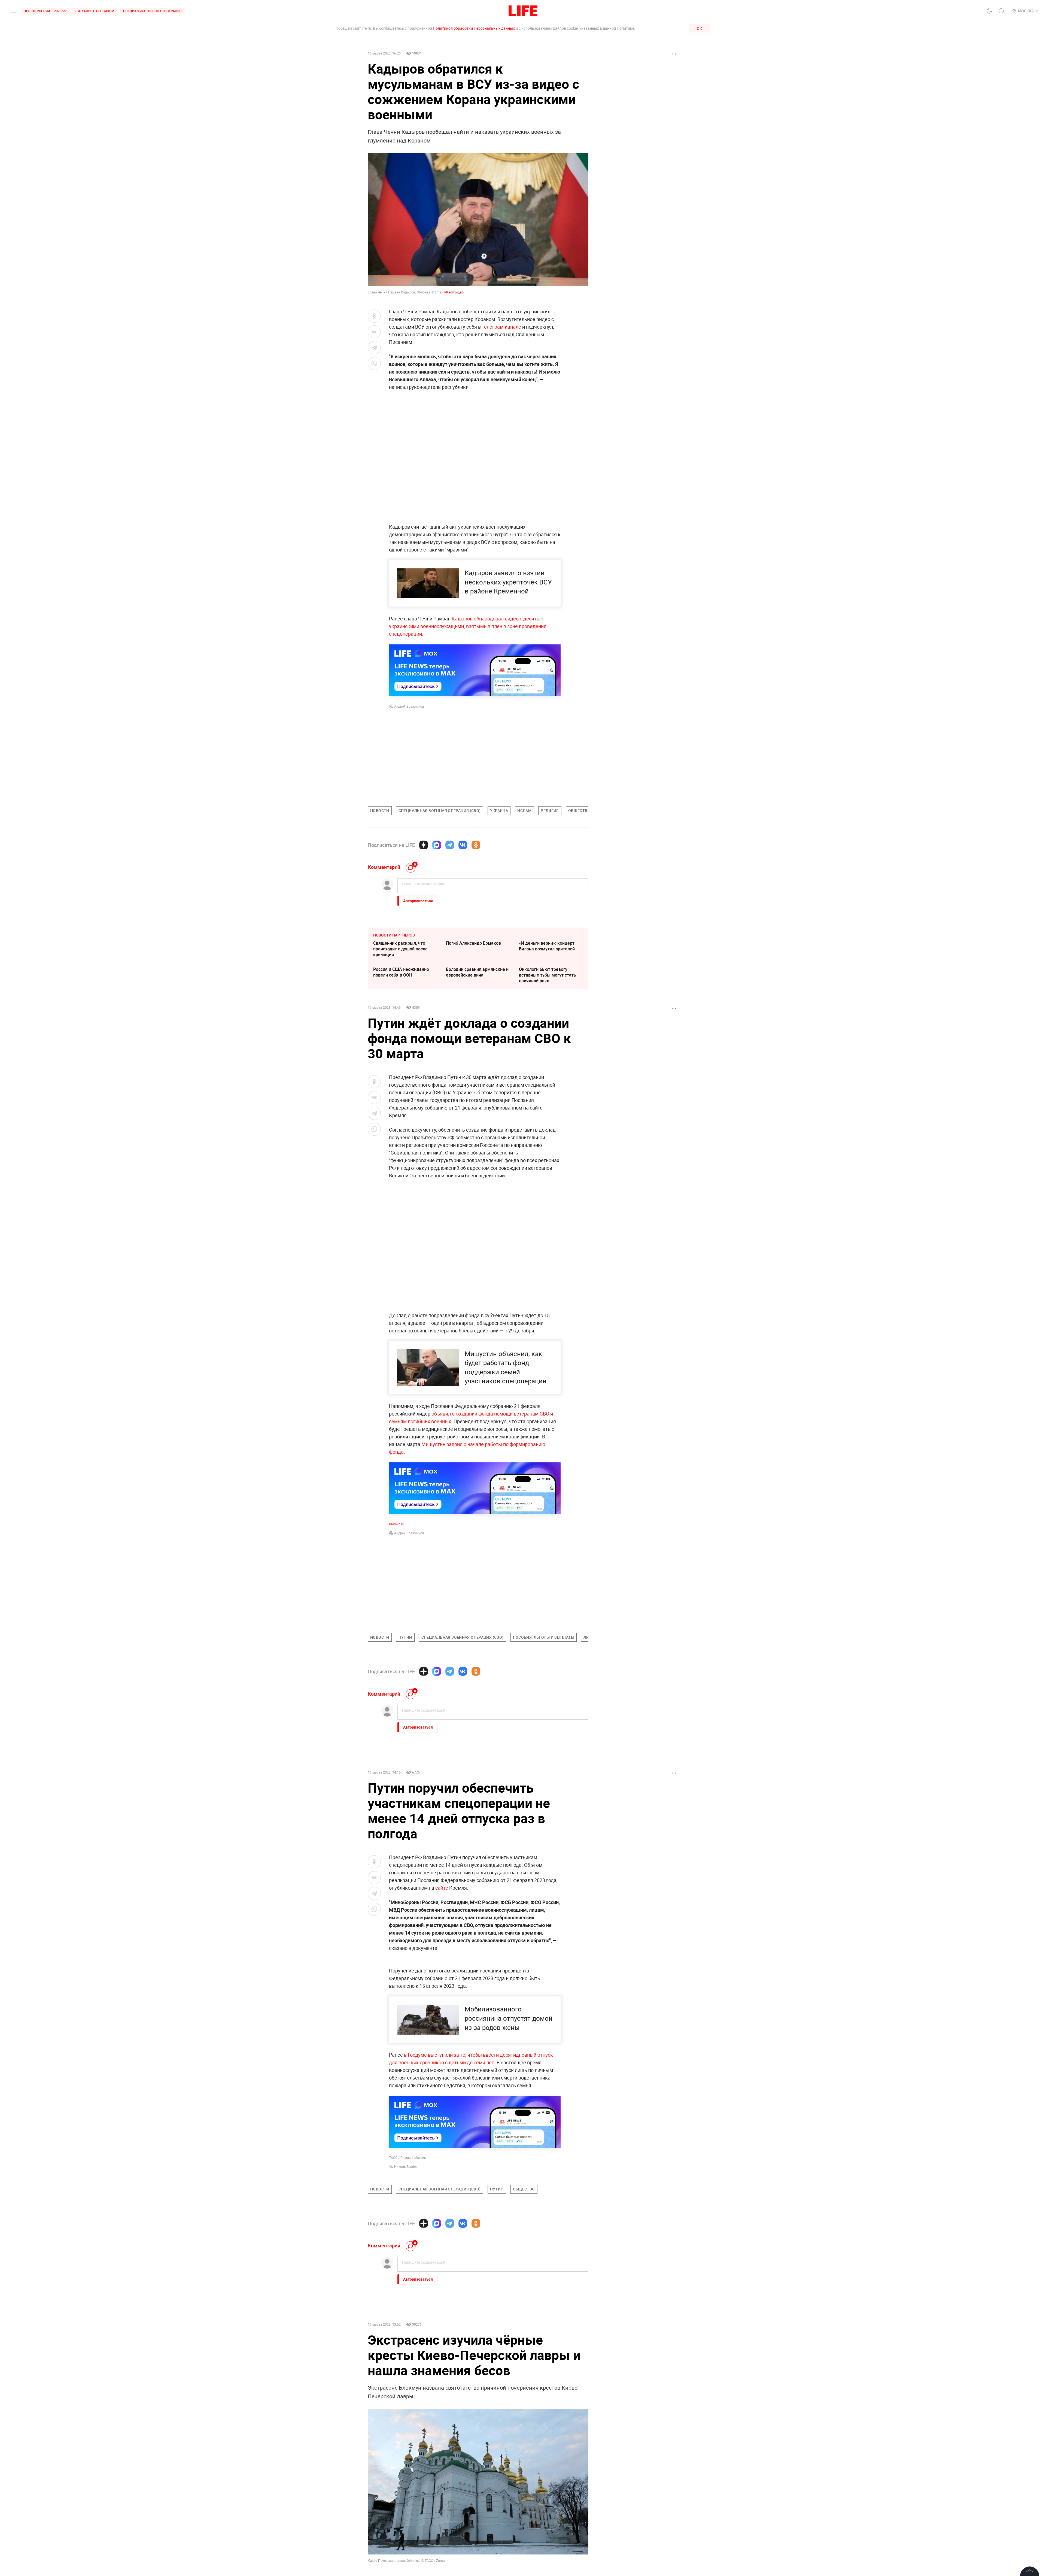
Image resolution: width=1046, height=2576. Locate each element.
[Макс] (437, 845)
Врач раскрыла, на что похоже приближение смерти (405, 2549)
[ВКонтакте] (463, 845)
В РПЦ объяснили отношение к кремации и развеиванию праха (405, 2526)
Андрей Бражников (409, 706)
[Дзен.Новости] (424, 845)
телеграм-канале (501, 327)
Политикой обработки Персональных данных (474, 28)
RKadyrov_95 (454, 292)
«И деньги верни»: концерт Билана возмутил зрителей (547, 946)
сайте (442, 1888)
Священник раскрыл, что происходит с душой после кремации (400, 949)
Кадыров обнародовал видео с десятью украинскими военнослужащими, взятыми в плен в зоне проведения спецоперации (468, 626)
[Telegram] (450, 845)
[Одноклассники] (476, 845)
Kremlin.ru (397, 1524)
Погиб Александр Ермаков (473, 943)
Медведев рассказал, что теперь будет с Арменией (472, 2523)
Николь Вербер (406, 2284)
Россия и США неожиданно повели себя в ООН (401, 972)
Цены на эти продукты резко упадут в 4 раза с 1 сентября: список (549, 2526)
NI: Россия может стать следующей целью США (471, 2549)
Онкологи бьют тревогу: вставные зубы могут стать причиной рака (548, 975)
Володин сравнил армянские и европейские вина (477, 972)
